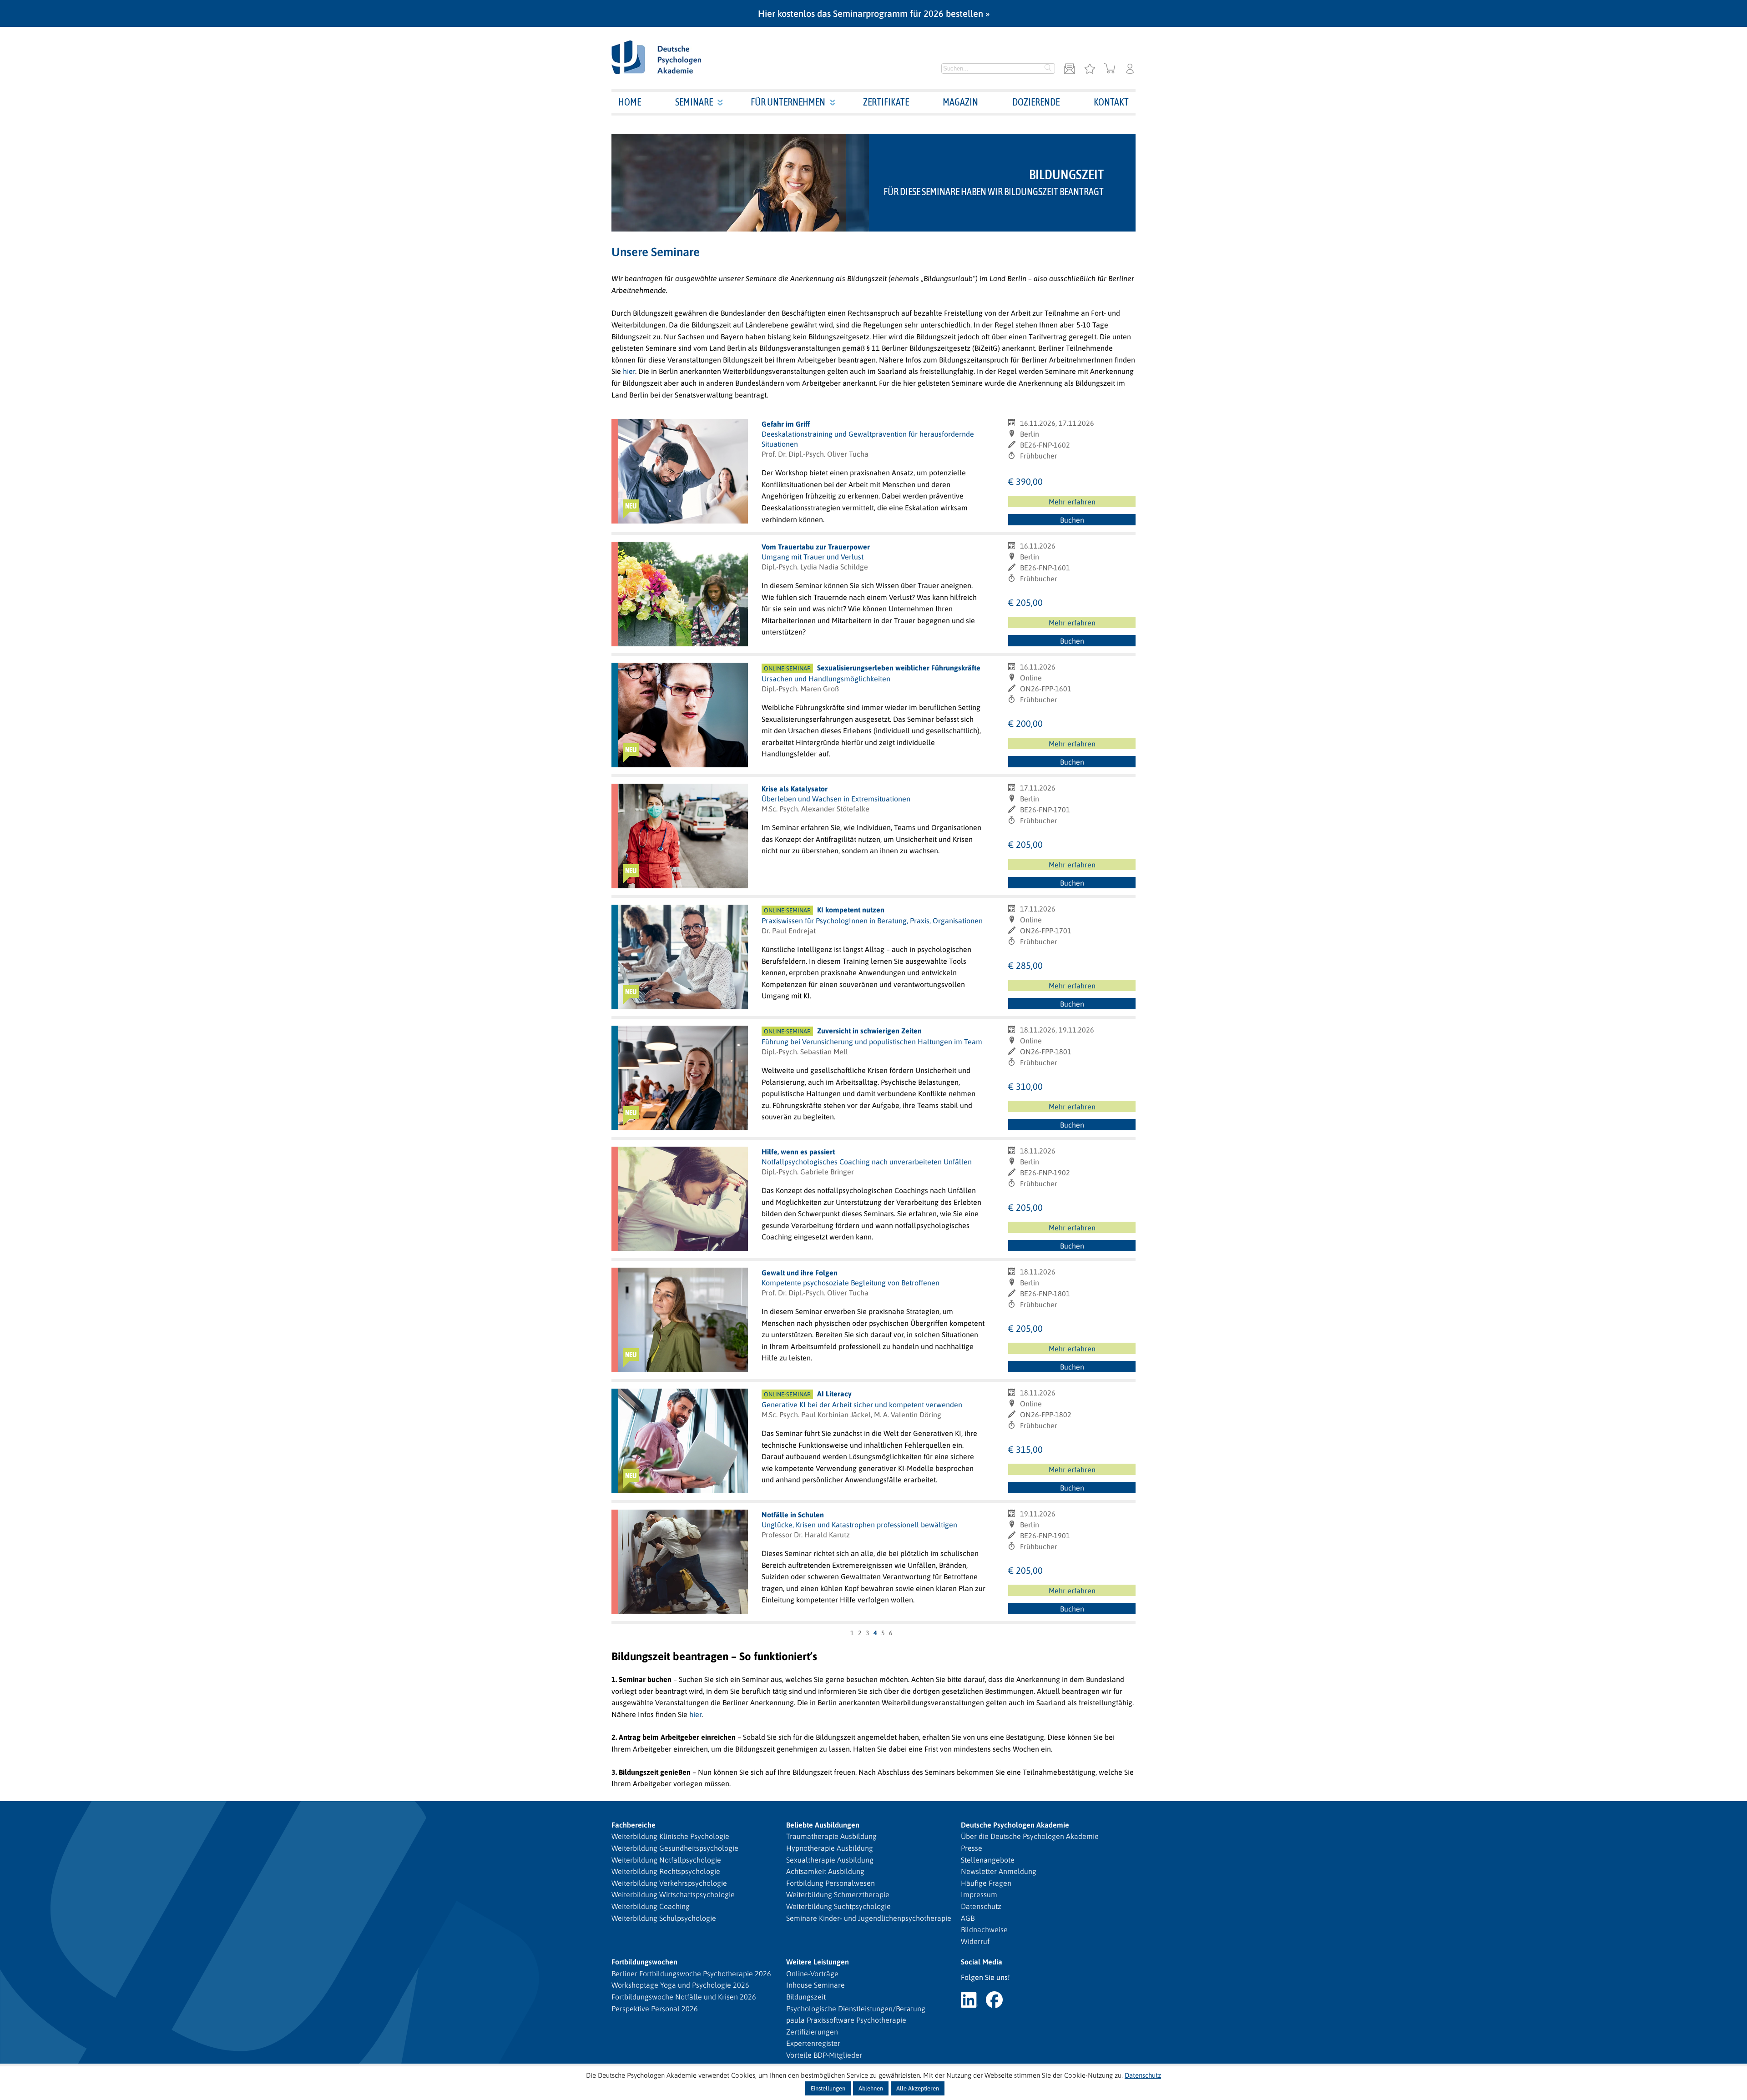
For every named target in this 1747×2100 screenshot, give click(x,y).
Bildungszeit (806, 1997)
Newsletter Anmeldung (999, 1871)
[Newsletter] (1070, 69)
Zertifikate (886, 102)
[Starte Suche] (1048, 69)
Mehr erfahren (1072, 502)
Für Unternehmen (788, 102)
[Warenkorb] (1110, 69)
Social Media (982, 1962)
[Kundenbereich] (1130, 69)
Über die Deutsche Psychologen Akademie (1030, 1836)
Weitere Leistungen (818, 1962)
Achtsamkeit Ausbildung (825, 1871)
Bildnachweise (984, 1929)
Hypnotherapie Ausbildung (830, 1848)
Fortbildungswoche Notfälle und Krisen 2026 (684, 1997)
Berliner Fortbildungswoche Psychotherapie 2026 (691, 1974)
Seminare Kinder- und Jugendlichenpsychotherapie (869, 1918)
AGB (968, 1918)
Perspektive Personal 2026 (655, 2009)
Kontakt (1111, 102)
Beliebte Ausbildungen (823, 1825)
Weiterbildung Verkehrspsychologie (669, 1883)
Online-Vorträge (812, 1974)
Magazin (960, 102)
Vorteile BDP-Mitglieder (824, 2055)
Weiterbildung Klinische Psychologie (670, 1836)
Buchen (1072, 520)
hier (629, 371)
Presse (972, 1848)
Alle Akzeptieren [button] (918, 2088)
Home (630, 102)
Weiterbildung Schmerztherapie (838, 1894)
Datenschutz (981, 1906)
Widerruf (975, 1941)
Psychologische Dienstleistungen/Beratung (856, 2009)
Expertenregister (813, 2043)
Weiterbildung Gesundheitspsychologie (675, 1848)
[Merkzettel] (1090, 69)
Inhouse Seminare (815, 1985)
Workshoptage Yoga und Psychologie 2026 (680, 1985)
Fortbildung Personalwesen (831, 1883)
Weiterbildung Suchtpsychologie (838, 1906)
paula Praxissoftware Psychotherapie (846, 2020)
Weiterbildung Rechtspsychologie (666, 1871)
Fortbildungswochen (644, 1962)
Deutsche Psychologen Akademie (1015, 1825)
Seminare (694, 102)
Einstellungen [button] (828, 2088)
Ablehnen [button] (871, 2088)
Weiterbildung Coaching (651, 1906)
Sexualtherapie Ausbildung (830, 1860)
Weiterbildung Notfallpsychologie (666, 1860)
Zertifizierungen (812, 2032)
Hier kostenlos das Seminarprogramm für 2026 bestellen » (874, 13)
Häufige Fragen (986, 1883)
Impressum (979, 1894)
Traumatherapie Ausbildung (831, 1836)
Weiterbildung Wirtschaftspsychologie (673, 1894)
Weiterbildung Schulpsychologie (664, 1918)
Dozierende (1036, 102)
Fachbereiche (634, 1825)
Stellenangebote (988, 1860)
